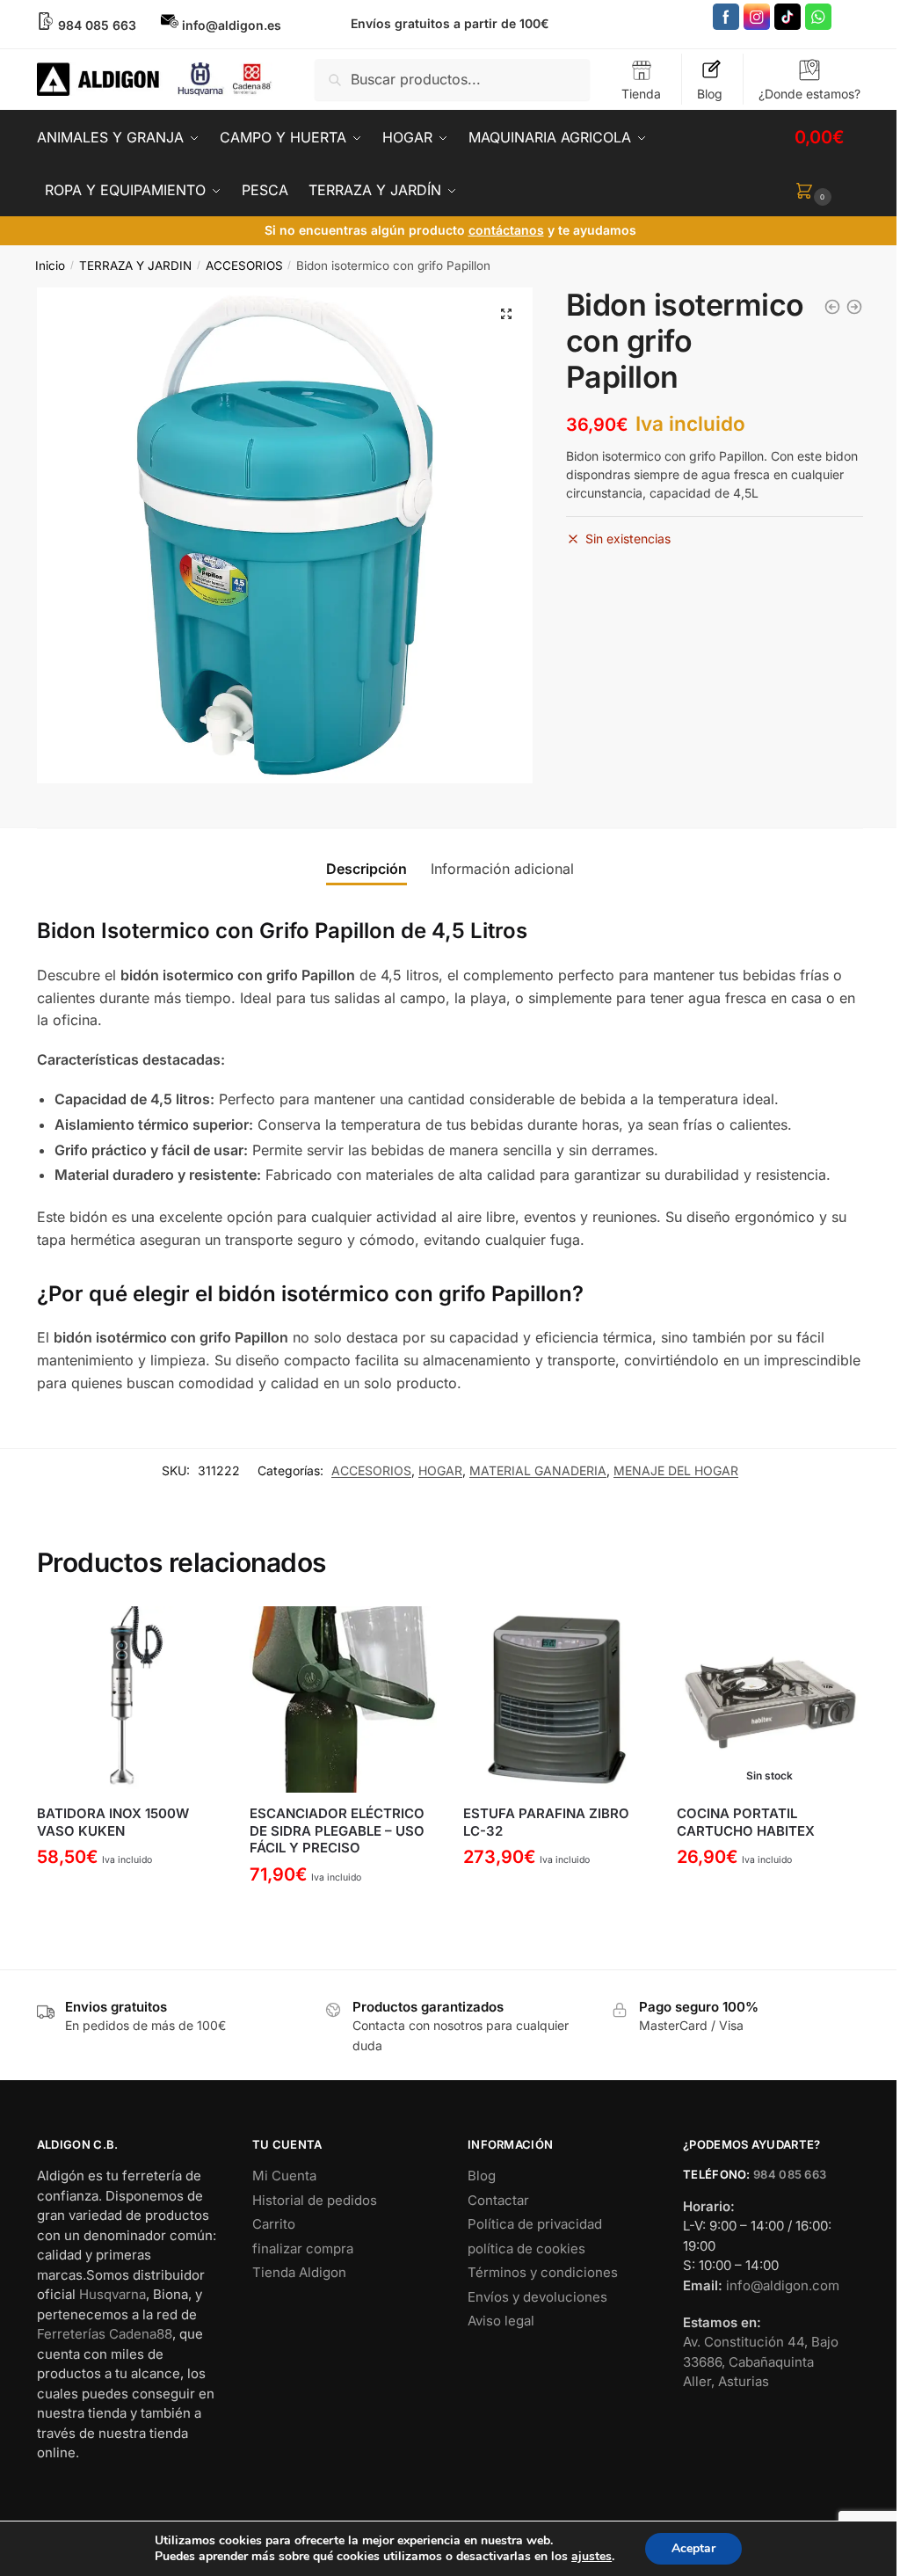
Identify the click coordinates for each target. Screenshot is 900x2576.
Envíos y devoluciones (537, 2297)
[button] (506, 314)
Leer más (769, 1899)
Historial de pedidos (315, 2200)
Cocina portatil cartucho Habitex (746, 1822)
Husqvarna (112, 2294)
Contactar (498, 2200)
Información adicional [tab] (502, 869)
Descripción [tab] (367, 869)
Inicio (50, 266)
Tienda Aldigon (299, 2272)
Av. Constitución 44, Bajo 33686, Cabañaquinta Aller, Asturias (761, 2361)
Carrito (274, 2224)
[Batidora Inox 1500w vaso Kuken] (131, 1700)
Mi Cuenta (284, 2176)
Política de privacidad (535, 2224)
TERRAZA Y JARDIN (135, 266)
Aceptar (693, 2548)
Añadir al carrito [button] (130, 1899)
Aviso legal (501, 2321)
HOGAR (440, 1470)
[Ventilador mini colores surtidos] (854, 307)
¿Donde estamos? (809, 94)
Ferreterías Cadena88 (105, 2334)
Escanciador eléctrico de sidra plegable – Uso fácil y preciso (337, 1830)
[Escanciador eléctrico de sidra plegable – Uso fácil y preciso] (343, 1700)
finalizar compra (303, 2249)
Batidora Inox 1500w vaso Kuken (113, 1822)
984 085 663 (790, 2174)
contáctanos (506, 230)
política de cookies (526, 2249)
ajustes (592, 2557)
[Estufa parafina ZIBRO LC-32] (557, 1700)
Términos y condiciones (543, 2272)
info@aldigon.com (783, 2285)
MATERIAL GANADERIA (538, 1470)
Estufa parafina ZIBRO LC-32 (546, 1822)
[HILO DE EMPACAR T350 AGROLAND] (832, 307)
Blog (710, 94)
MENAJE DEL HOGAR (676, 1470)
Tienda (641, 94)
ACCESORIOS (244, 266)
